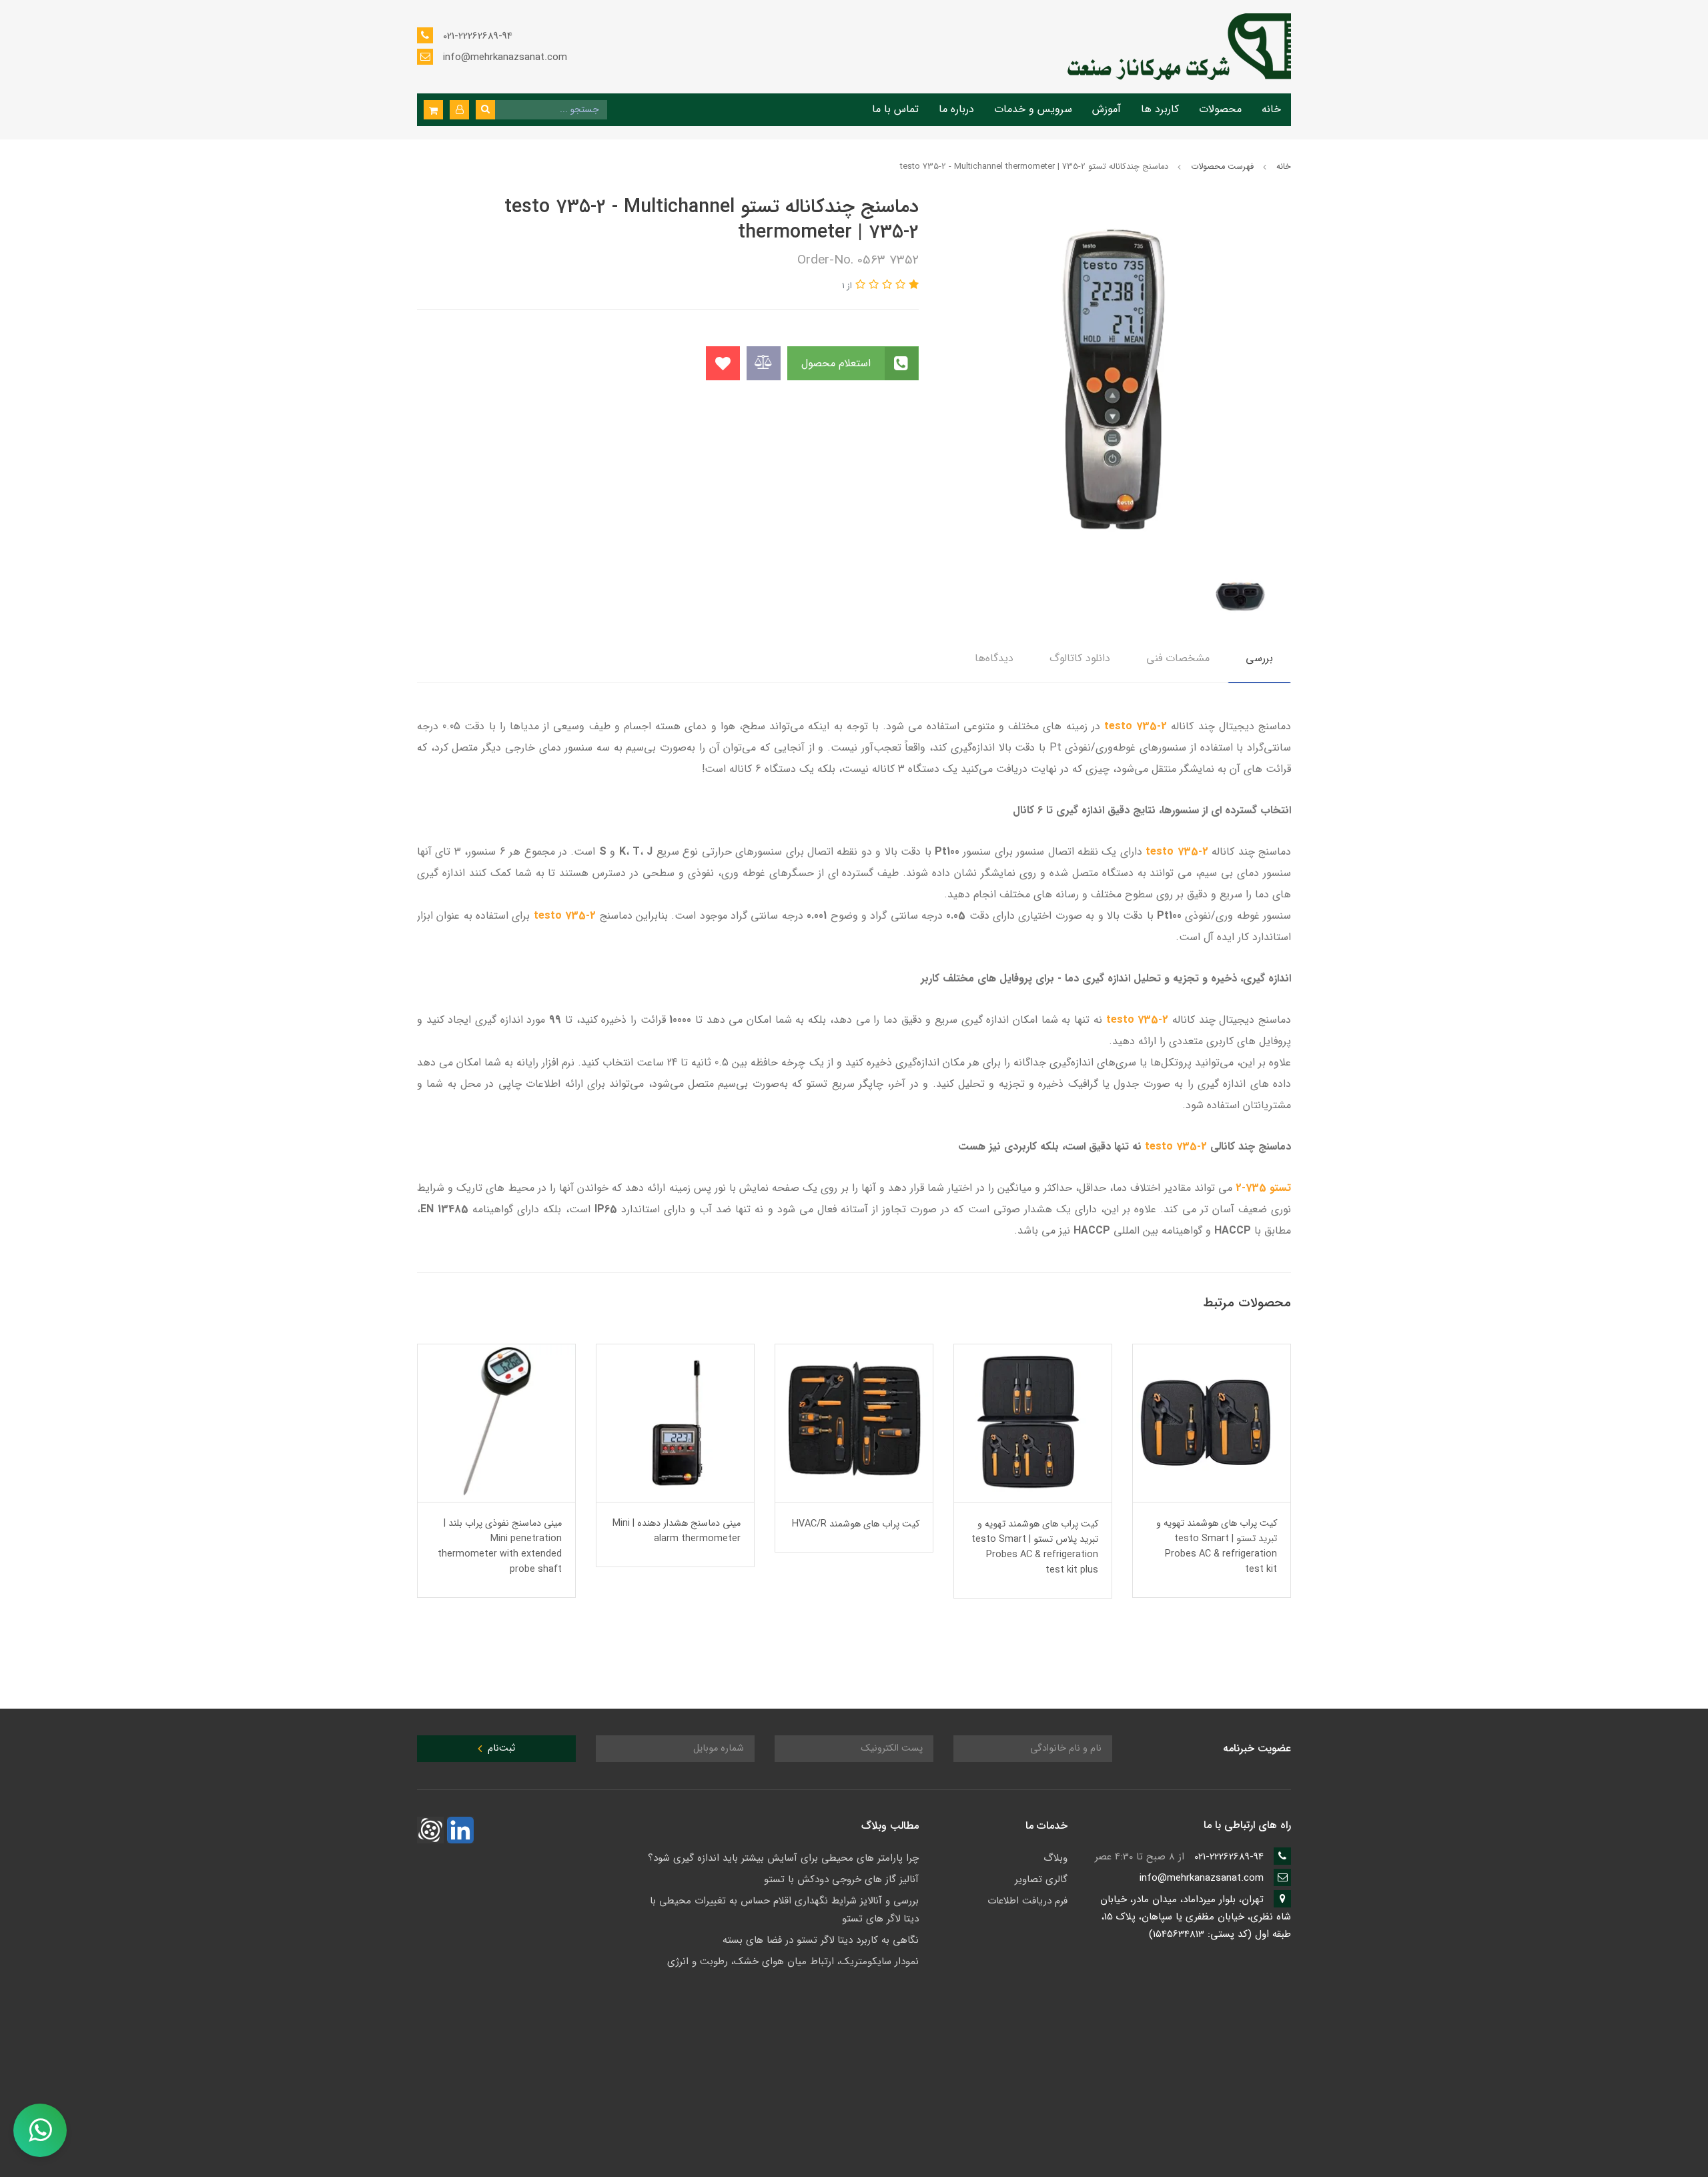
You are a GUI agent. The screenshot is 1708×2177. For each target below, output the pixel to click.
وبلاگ (1055, 1858)
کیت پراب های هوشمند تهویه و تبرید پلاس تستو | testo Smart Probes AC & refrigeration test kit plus (1214, 1547)
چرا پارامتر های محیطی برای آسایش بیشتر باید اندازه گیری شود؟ (783, 1858)
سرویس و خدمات (1033, 109)
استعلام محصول (838, 363)
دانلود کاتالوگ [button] (1080, 658)
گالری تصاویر (1041, 1879)
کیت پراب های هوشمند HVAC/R (1034, 1524)
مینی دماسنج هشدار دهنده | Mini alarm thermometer (855, 1531)
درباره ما (956, 109)
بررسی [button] (1259, 658)
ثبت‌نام (500, 1748)
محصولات (1220, 109)
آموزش (1107, 109)
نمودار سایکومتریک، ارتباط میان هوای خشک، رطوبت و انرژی (793, 1962)
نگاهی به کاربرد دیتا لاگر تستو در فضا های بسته (821, 1940)
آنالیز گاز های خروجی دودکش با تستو (841, 1879)
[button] (459, 110)
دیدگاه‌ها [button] (994, 658)
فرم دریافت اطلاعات (1027, 1901)
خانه (1271, 109)
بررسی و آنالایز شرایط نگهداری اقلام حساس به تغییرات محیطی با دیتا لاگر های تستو (784, 1910)
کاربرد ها (1160, 109)
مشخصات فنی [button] (1178, 658)
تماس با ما (895, 109)
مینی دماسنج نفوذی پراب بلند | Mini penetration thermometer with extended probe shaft (679, 1547)
